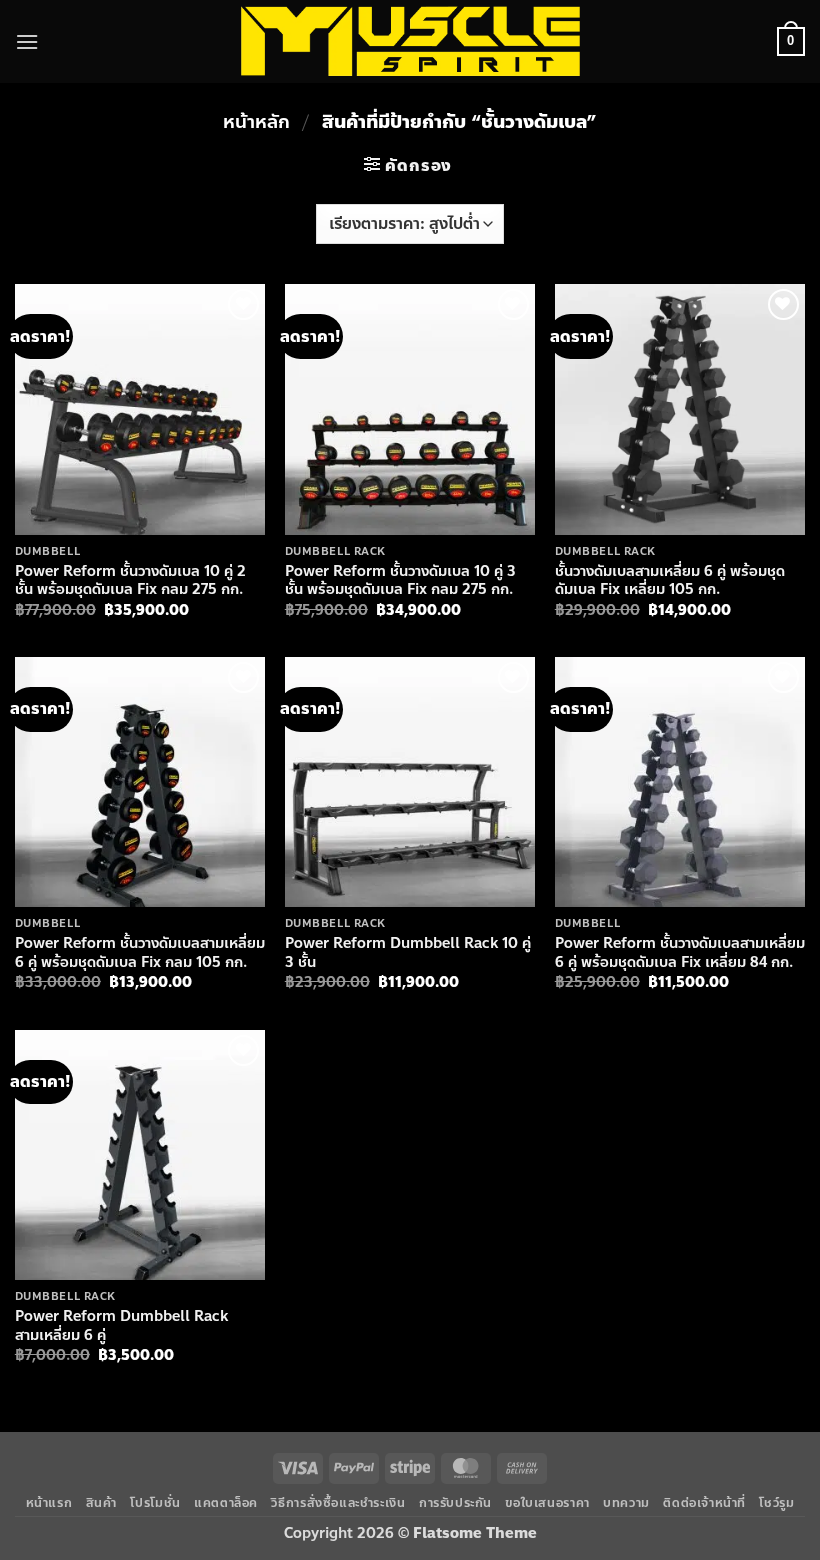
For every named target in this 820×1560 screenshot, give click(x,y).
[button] (27, 41)
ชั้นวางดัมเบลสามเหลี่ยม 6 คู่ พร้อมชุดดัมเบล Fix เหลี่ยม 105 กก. (670, 580)
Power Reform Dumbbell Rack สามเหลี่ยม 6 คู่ (121, 1325)
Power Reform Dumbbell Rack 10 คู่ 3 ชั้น (408, 952)
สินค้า (101, 1503)
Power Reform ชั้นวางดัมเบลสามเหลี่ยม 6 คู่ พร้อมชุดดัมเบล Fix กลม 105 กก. (140, 952)
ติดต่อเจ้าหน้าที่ (704, 1503)
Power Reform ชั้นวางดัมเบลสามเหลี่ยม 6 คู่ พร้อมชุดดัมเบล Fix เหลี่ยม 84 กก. (680, 952)
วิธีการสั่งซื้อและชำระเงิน (338, 1503)
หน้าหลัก (256, 122)
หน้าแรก (49, 1503)
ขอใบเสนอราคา (547, 1503)
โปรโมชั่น (155, 1503)
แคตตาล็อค (226, 1503)
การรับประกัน (455, 1503)
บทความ (626, 1503)
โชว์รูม (776, 1503)
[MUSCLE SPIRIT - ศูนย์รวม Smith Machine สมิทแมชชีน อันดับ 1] (410, 41)
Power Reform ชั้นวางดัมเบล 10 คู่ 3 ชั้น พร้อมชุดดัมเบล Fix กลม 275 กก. (400, 580)
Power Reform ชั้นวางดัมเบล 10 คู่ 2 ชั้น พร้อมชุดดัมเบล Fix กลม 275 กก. (130, 580)
